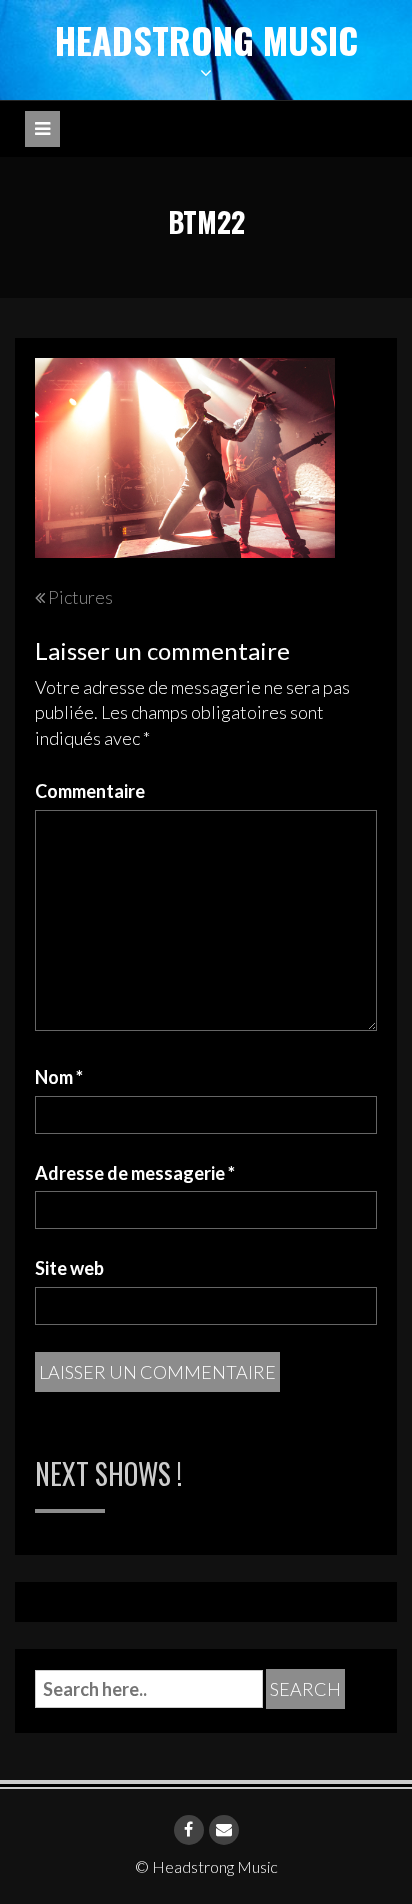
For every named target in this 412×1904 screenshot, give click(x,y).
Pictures (80, 597)
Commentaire (90, 791)
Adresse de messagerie (135, 1173)
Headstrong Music (206, 39)
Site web (69, 1268)
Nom (59, 1077)
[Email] (224, 1830)
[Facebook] (189, 1830)
